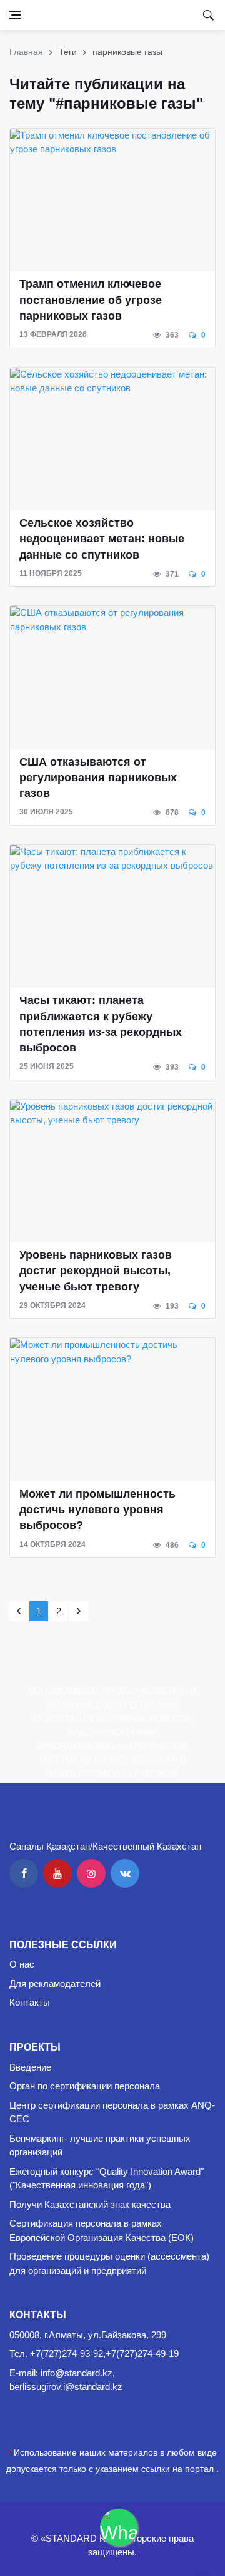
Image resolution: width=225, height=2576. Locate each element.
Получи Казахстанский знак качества (90, 2204)
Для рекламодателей (55, 1983)
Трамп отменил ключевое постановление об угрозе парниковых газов (91, 300)
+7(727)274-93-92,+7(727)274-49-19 (104, 2354)
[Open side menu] (15, 15)
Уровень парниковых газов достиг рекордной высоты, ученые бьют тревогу (96, 1271)
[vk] (125, 1873)
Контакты (30, 2002)
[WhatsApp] (119, 2527)
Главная (26, 52)
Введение (30, 2067)
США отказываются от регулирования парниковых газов (98, 778)
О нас (22, 1964)
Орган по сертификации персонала (85, 2086)
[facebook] (24, 1873)
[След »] (79, 1611)
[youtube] (57, 1873)
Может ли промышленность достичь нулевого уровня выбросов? (97, 1510)
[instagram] (91, 1873)
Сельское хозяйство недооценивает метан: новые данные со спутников (102, 539)
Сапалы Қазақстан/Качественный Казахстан (105, 1846)
